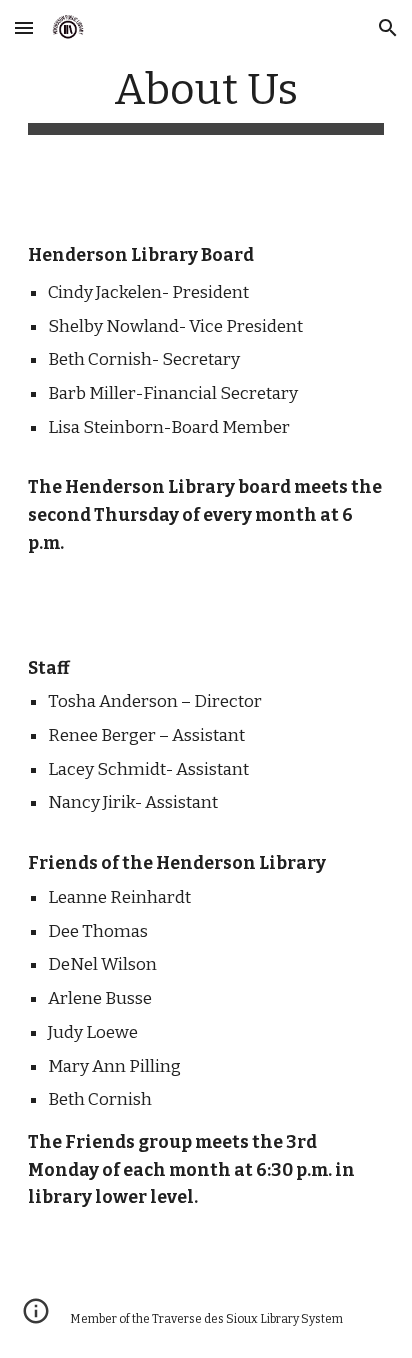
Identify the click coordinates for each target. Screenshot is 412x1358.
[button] (24, 27)
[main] (206, 99)
